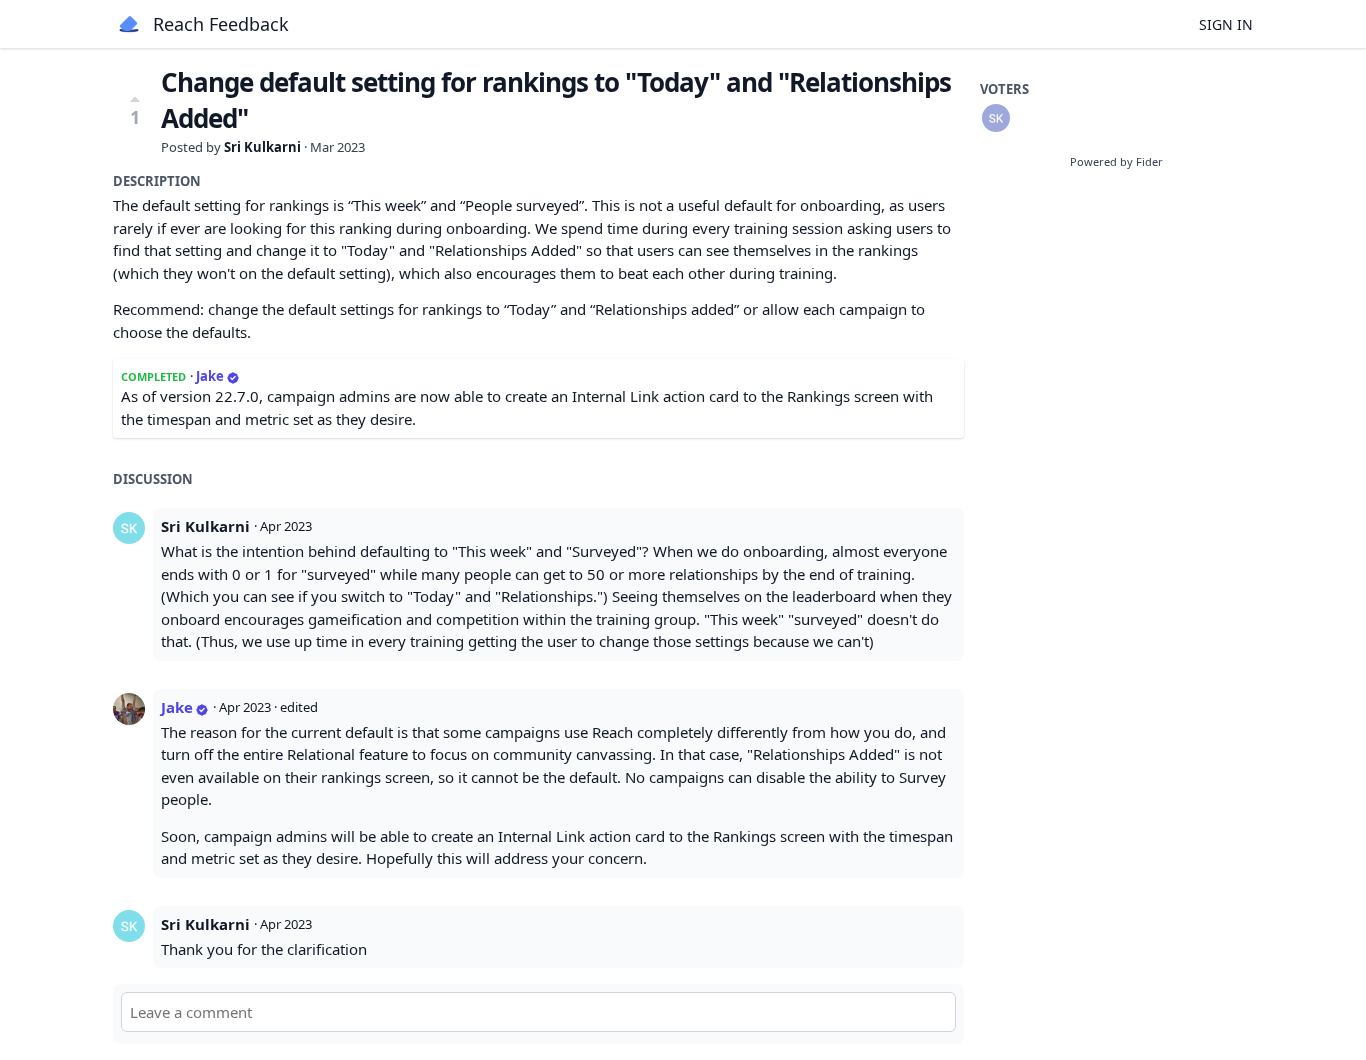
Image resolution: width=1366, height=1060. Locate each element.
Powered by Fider (1116, 161)
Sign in (1226, 24)
